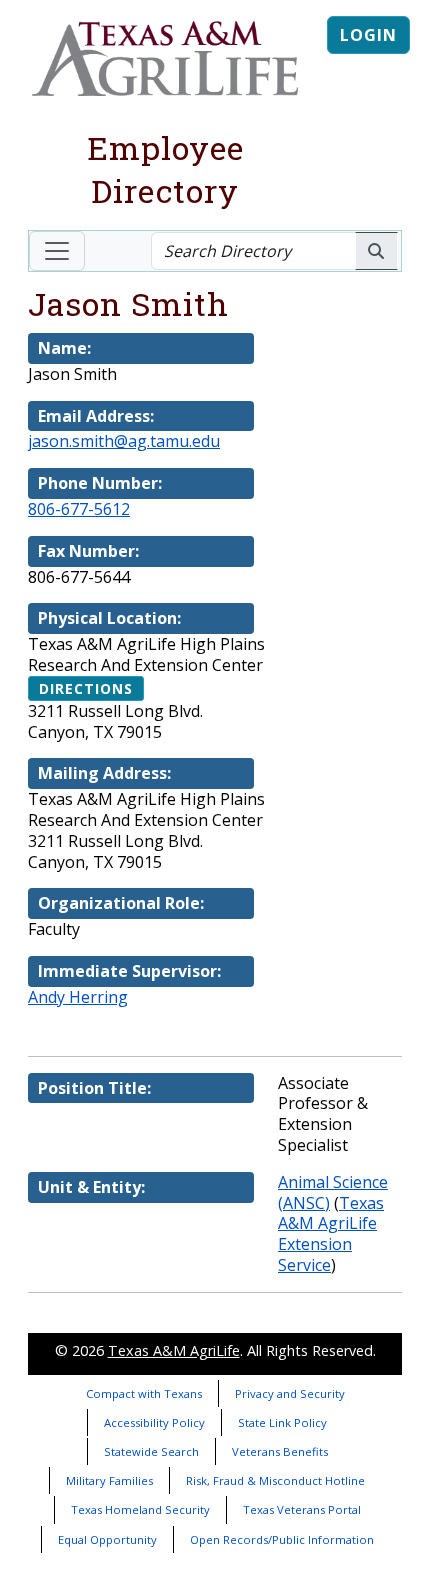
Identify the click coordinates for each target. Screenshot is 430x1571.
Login (368, 35)
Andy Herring (78, 997)
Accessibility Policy (154, 1422)
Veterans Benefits (280, 1451)
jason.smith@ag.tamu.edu (124, 441)
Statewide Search (151, 1451)
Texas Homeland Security (140, 1509)
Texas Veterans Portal (302, 1509)
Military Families (109, 1480)
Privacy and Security (290, 1393)
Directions (86, 688)
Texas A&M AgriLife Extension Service (331, 1234)
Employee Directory (165, 169)
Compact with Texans (144, 1393)
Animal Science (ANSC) (333, 1192)
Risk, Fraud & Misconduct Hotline (275, 1480)
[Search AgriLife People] (376, 251)
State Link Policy (282, 1422)
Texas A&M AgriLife (174, 1350)
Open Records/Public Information (282, 1539)
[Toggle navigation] (57, 251)
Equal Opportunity (107, 1539)
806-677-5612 (79, 509)
